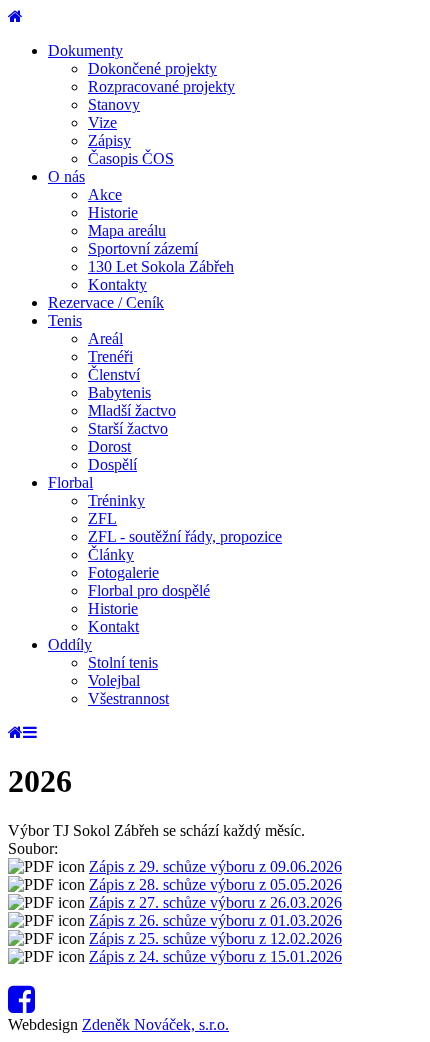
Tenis (65, 320)
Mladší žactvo (132, 410)
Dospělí (112, 464)
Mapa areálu (127, 230)
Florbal (70, 482)
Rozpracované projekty (161, 86)
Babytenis (119, 392)
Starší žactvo (128, 428)
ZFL (102, 518)
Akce (105, 194)
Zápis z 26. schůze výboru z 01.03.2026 (215, 920)
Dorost (109, 446)
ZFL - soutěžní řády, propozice (185, 536)
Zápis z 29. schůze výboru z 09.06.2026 (215, 866)
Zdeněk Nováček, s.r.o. (155, 1024)
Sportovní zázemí (143, 248)
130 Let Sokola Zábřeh (161, 266)
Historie (113, 212)
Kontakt (113, 626)
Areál (105, 338)
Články (111, 554)
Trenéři (110, 356)
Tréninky (116, 500)
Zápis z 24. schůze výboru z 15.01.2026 (215, 956)
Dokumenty (85, 50)
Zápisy (109, 140)
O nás (66, 176)
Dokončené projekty (152, 68)
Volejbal (114, 680)
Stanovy (114, 104)
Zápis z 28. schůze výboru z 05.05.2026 (215, 884)
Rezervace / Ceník (106, 302)
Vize (102, 122)
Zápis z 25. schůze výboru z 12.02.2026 (215, 938)
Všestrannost (128, 698)
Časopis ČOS (131, 158)
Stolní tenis (123, 662)
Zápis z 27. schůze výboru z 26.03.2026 (215, 902)
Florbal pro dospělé (149, 590)
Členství (114, 374)
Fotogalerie (123, 572)
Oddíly (70, 644)
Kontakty (117, 284)
